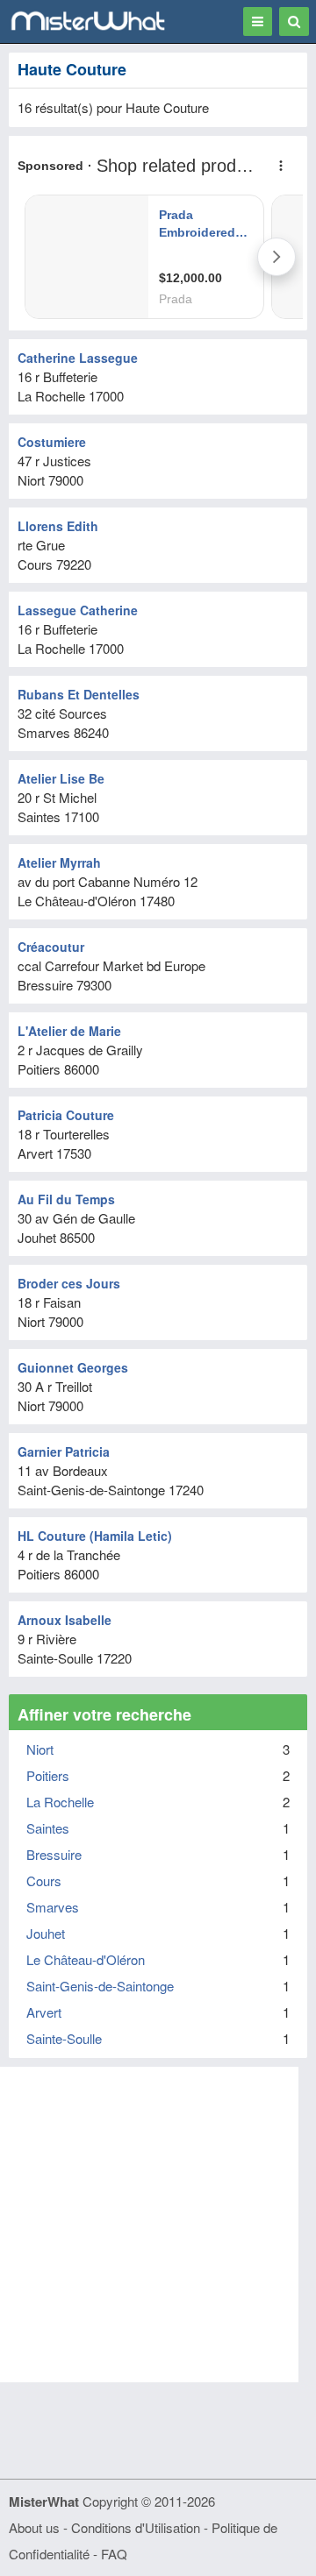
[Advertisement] (158, 2225)
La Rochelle (60, 1802)
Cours (44, 1881)
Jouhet (46, 1933)
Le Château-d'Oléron (86, 1959)
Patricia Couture (66, 1115)
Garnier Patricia (64, 1451)
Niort (40, 1749)
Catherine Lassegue (78, 358)
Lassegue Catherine (78, 610)
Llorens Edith (58, 526)
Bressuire (54, 1854)
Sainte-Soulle (64, 2038)
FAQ (114, 2554)
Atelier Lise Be (61, 778)
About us (34, 2527)
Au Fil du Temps (66, 1199)
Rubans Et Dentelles (79, 694)
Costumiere (52, 442)
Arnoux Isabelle (65, 1620)
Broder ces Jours (69, 1283)
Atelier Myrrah (59, 862)
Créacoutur (51, 947)
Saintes (48, 1828)
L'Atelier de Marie (69, 1031)
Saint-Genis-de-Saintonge (100, 1986)
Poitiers (48, 1775)
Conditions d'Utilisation (136, 2527)
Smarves (53, 1907)
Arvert (44, 2012)
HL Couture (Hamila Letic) (95, 1536)
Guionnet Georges (73, 1367)
